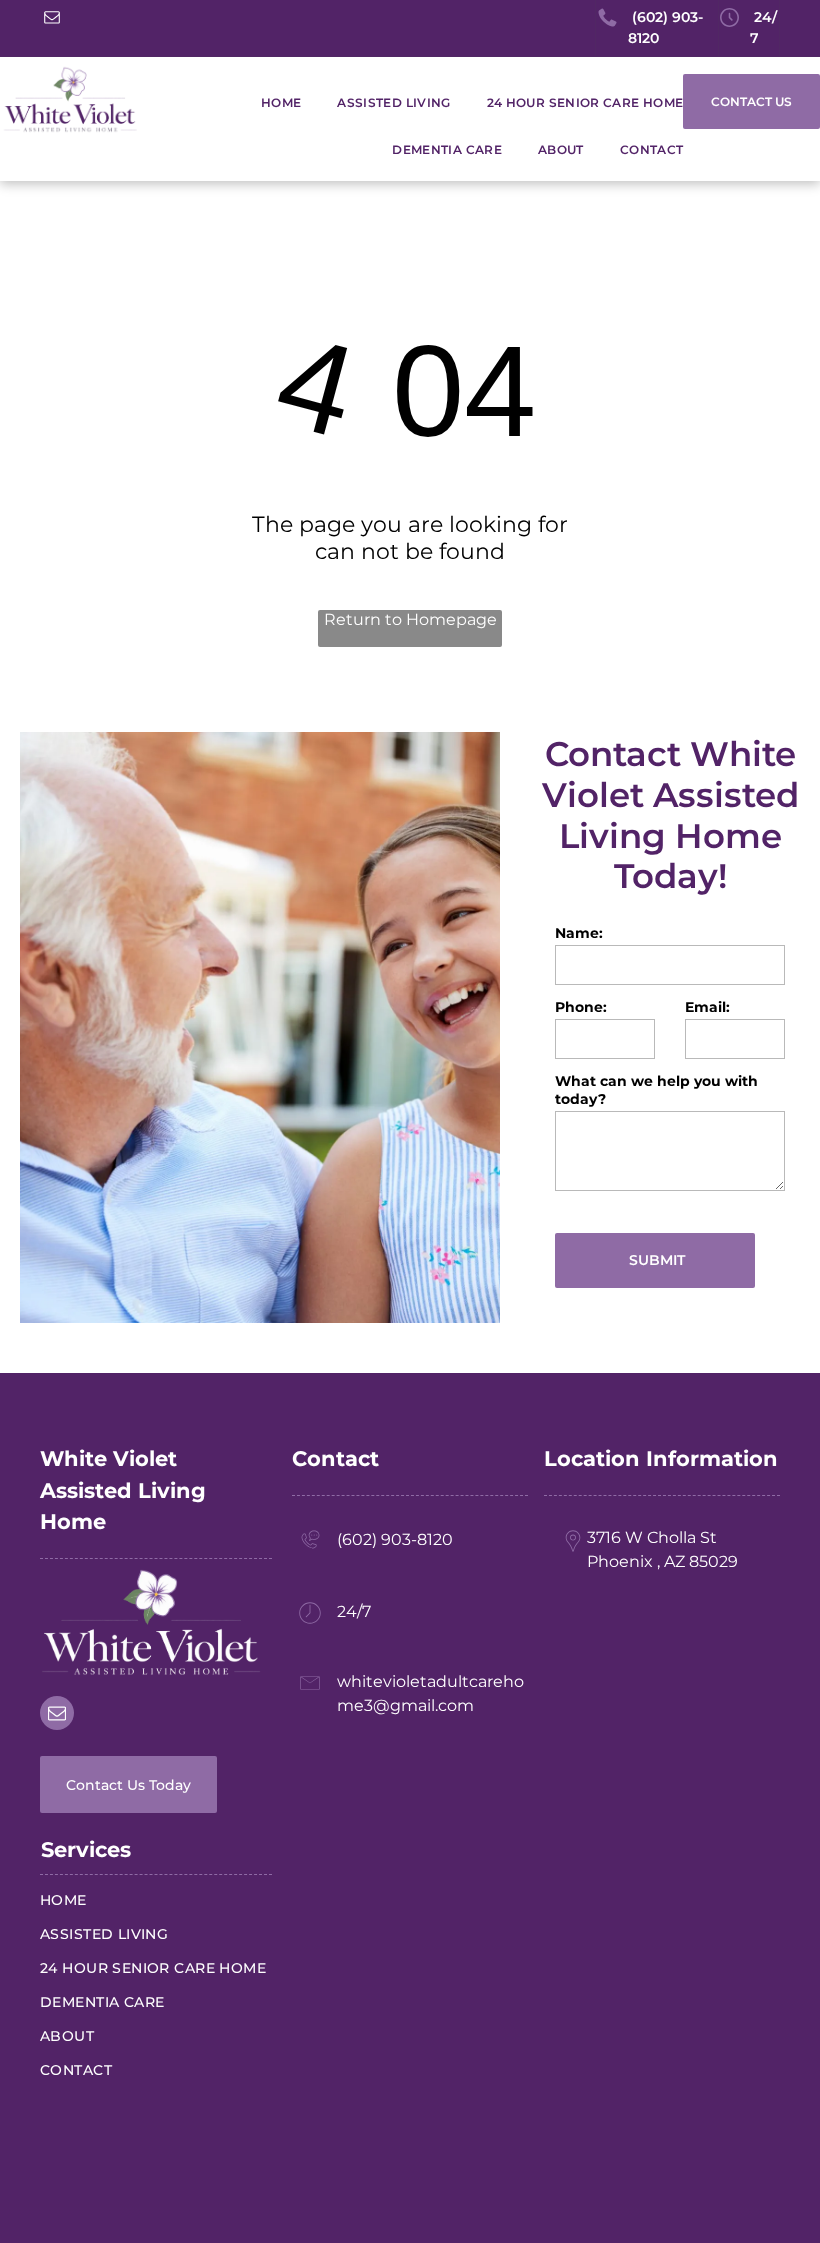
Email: (707, 1007)
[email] (52, 19)
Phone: (581, 1007)
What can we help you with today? (656, 1090)
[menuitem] (263, 102)
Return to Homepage (410, 619)
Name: (579, 933)
